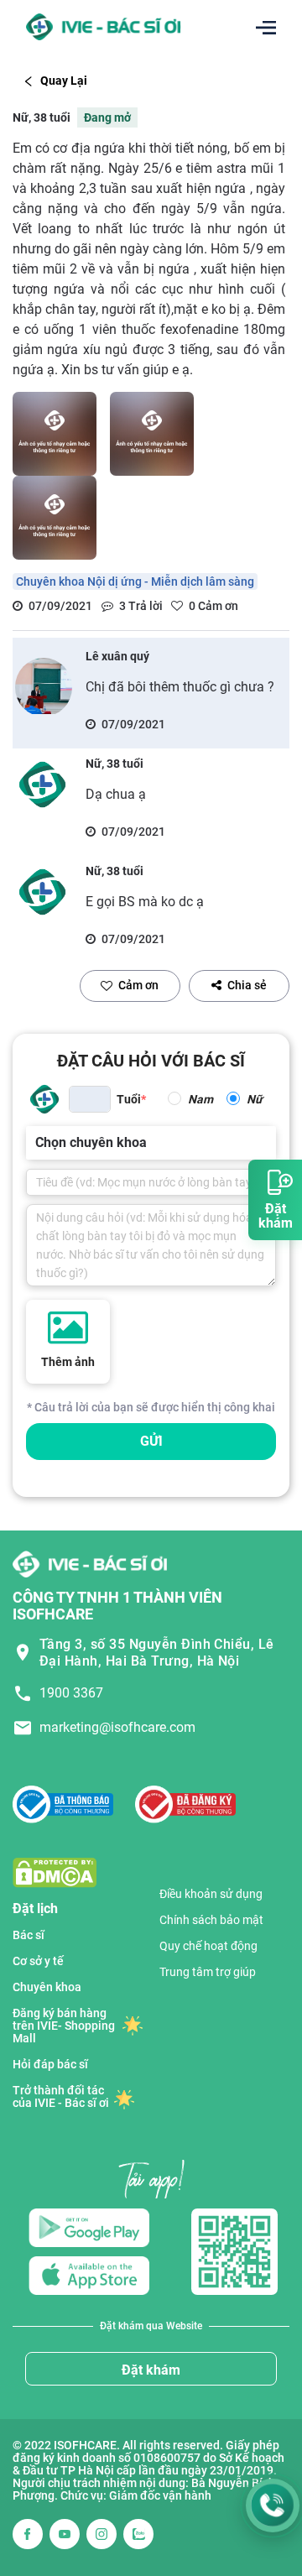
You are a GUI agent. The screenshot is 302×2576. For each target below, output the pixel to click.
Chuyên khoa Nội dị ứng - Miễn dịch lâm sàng (135, 581)
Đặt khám (151, 2370)
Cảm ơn (138, 985)
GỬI (151, 1441)
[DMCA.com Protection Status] (55, 1872)
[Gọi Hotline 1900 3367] (273, 2506)
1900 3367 (71, 1693)
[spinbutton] (90, 1099)
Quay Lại (64, 81)
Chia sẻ (247, 985)
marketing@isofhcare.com (117, 1727)
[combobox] (37, 1143)
